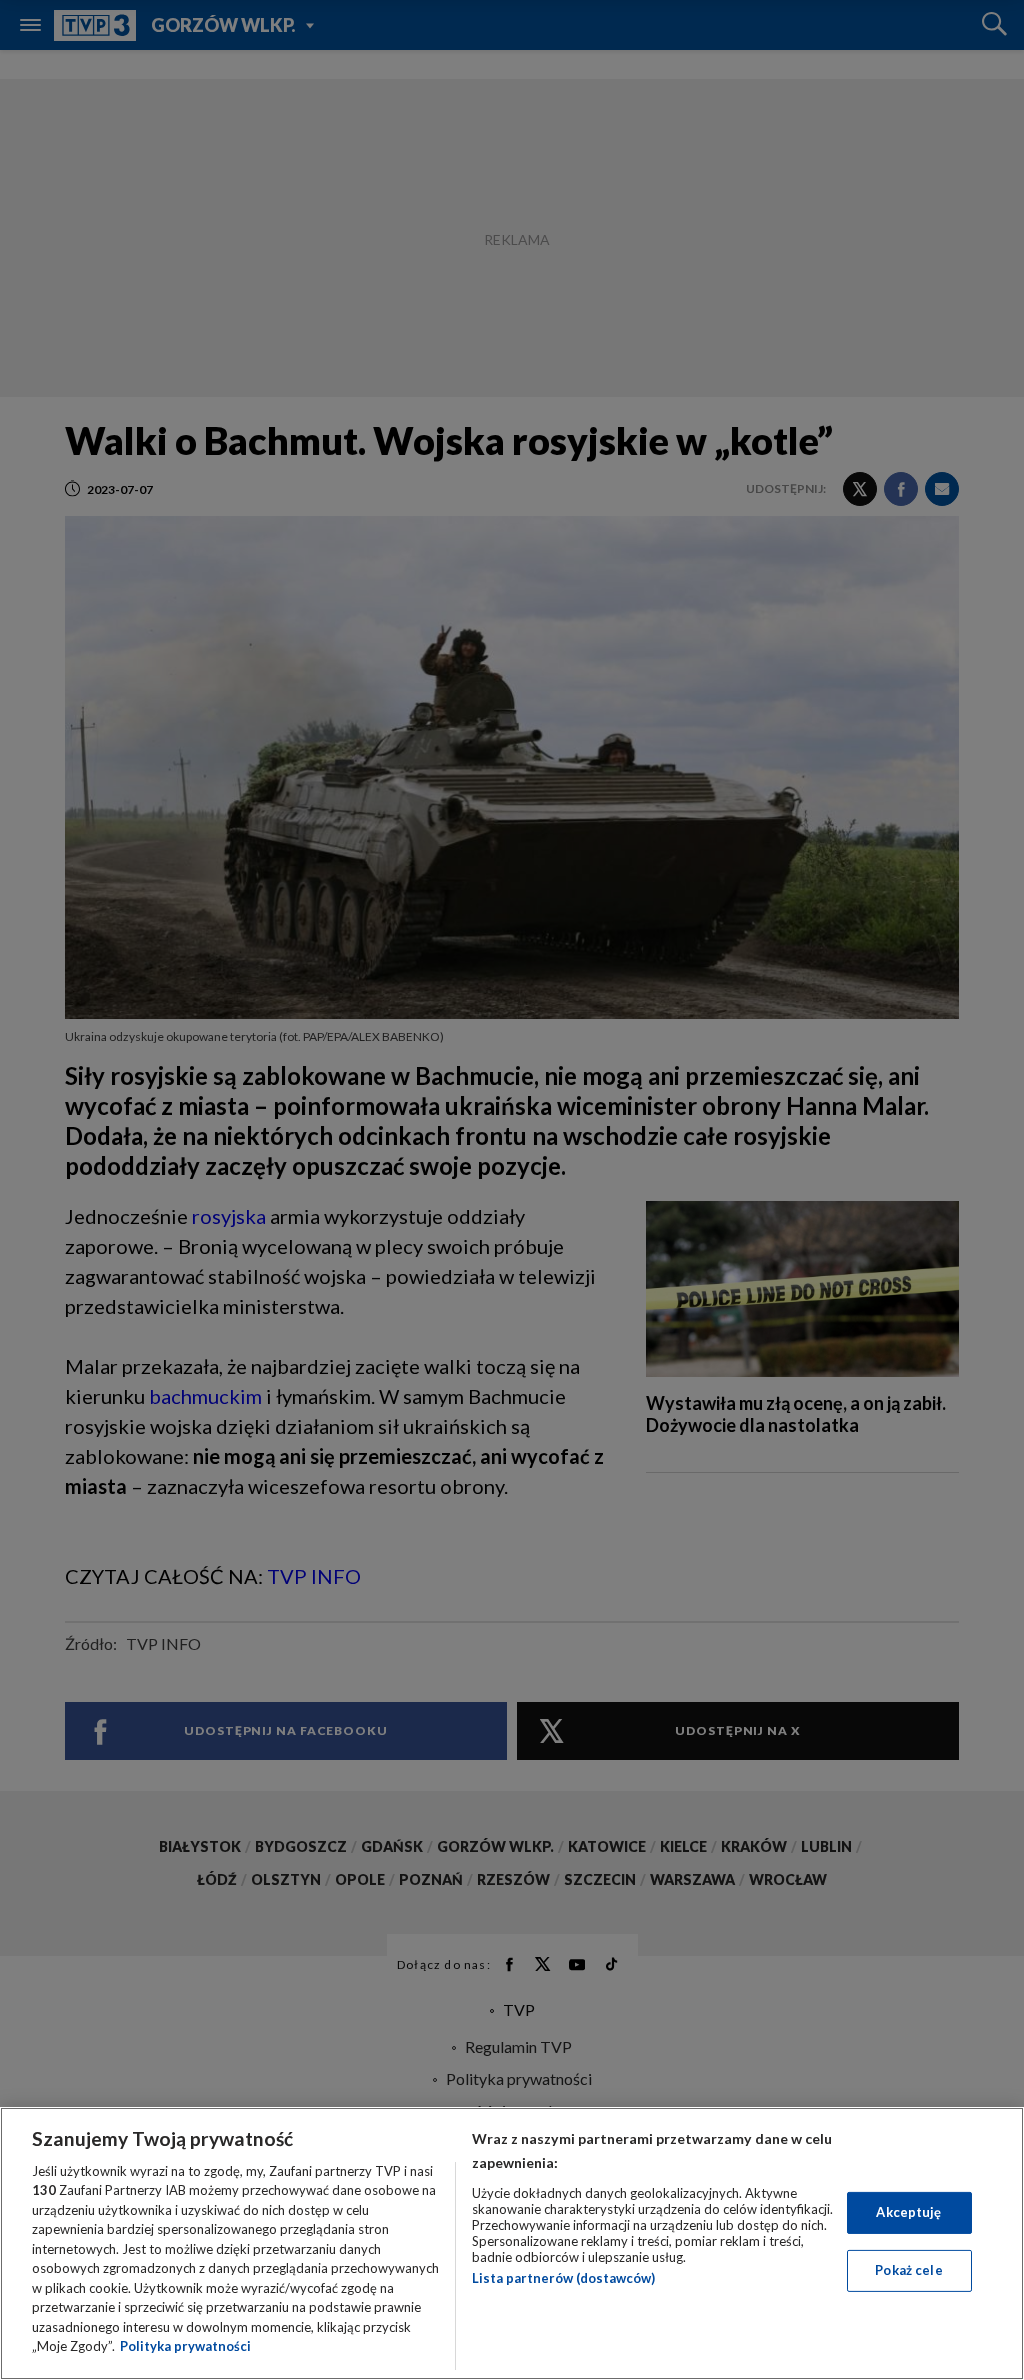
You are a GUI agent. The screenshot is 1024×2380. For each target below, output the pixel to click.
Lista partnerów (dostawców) (563, 2278)
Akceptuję (908, 2212)
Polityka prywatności (185, 2346)
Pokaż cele (908, 2270)
